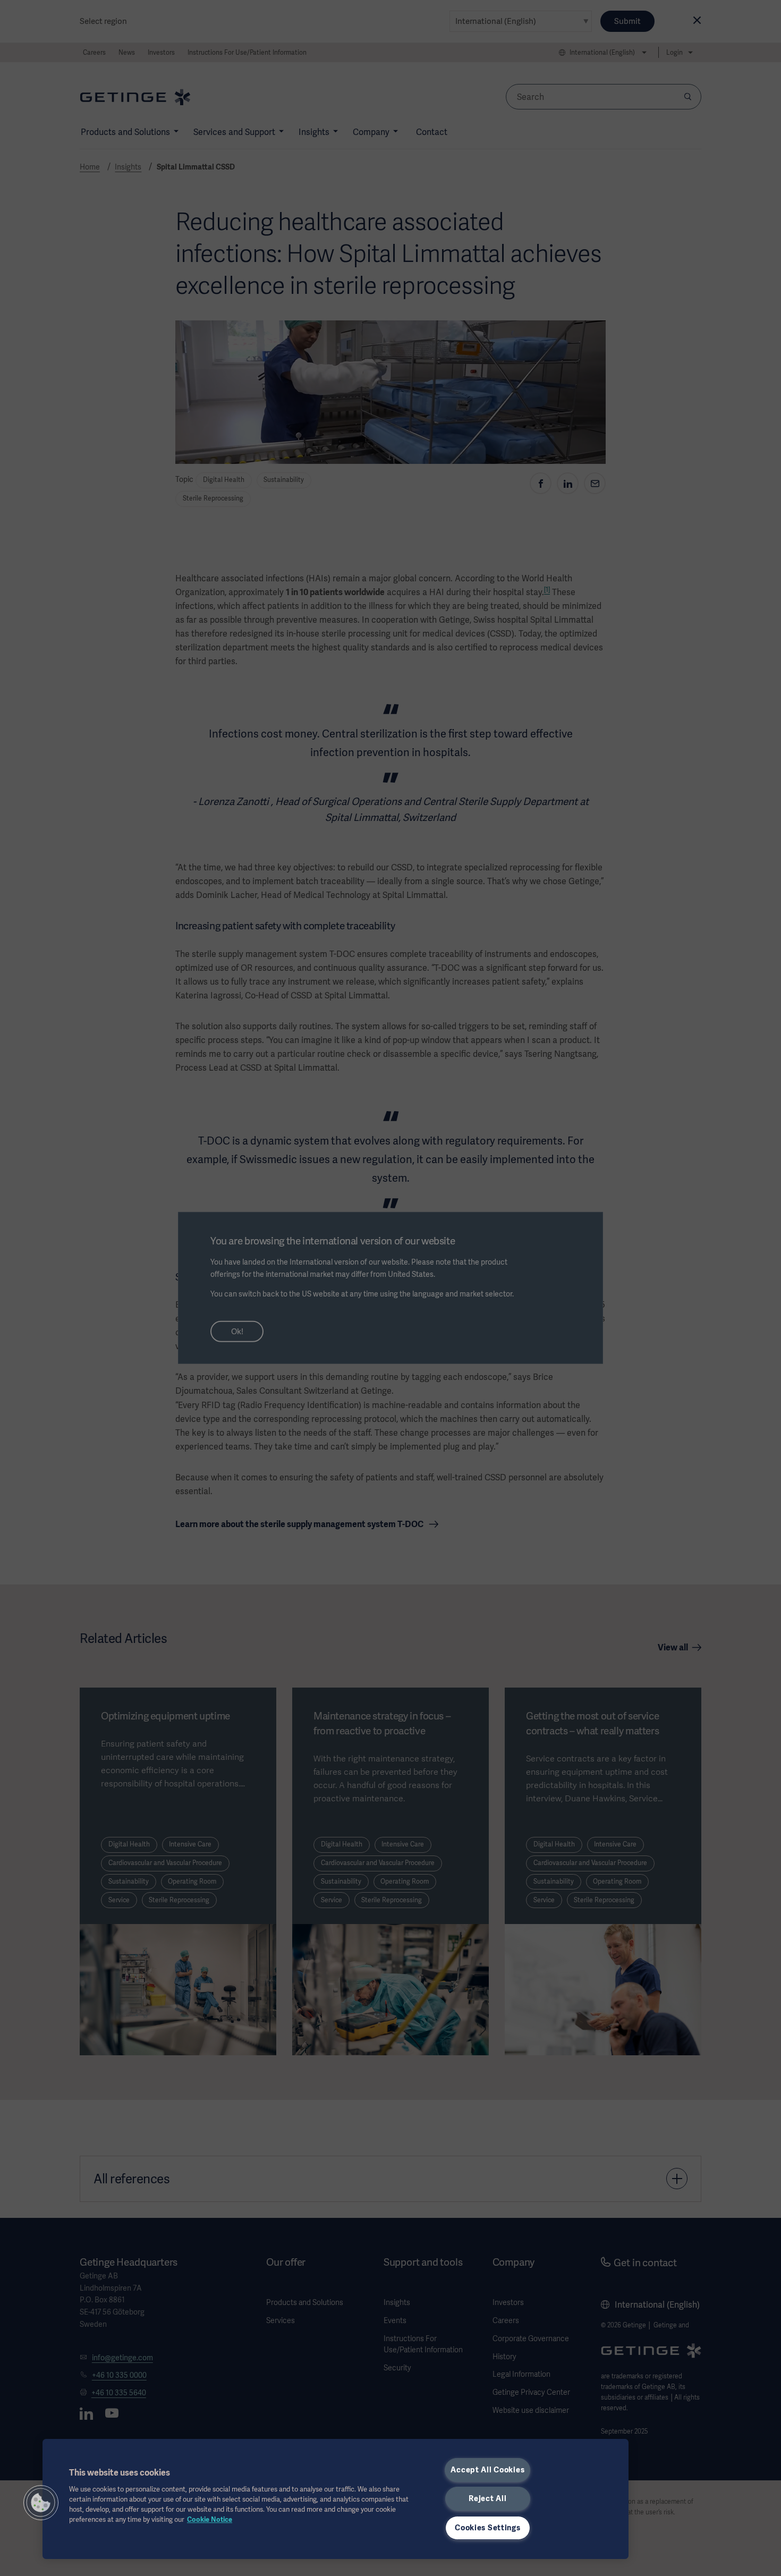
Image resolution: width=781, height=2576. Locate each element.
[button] (41, 2503)
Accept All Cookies (487, 2470)
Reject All (487, 2498)
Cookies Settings (488, 2528)
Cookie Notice (210, 2519)
